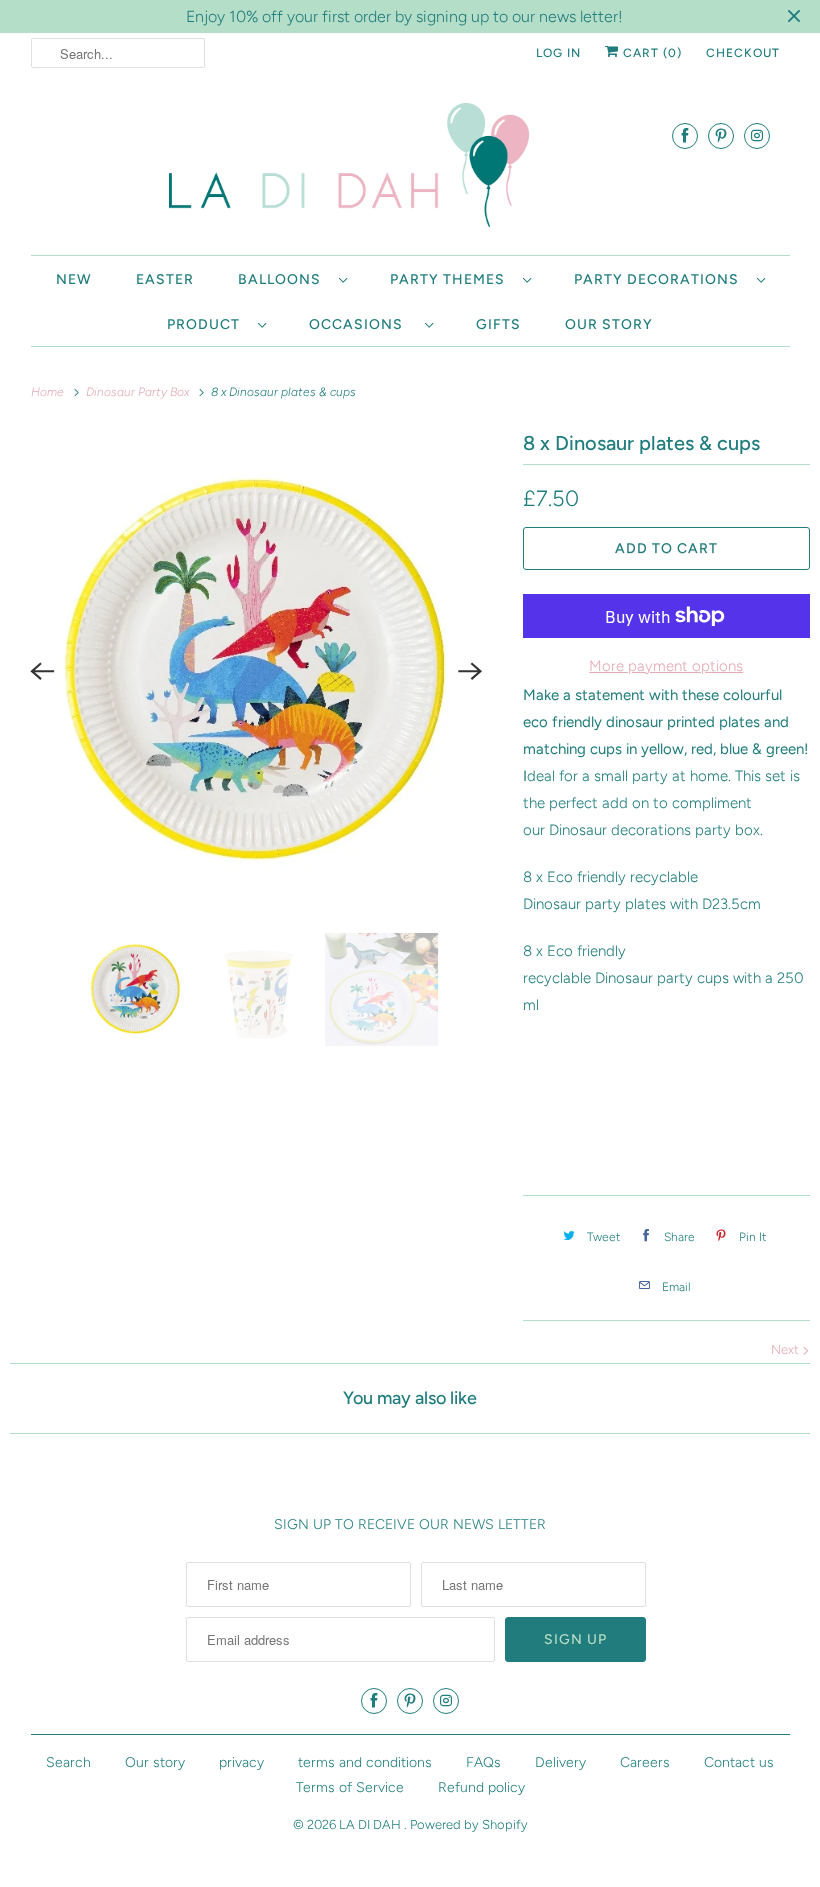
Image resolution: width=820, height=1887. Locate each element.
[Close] (683, 770)
